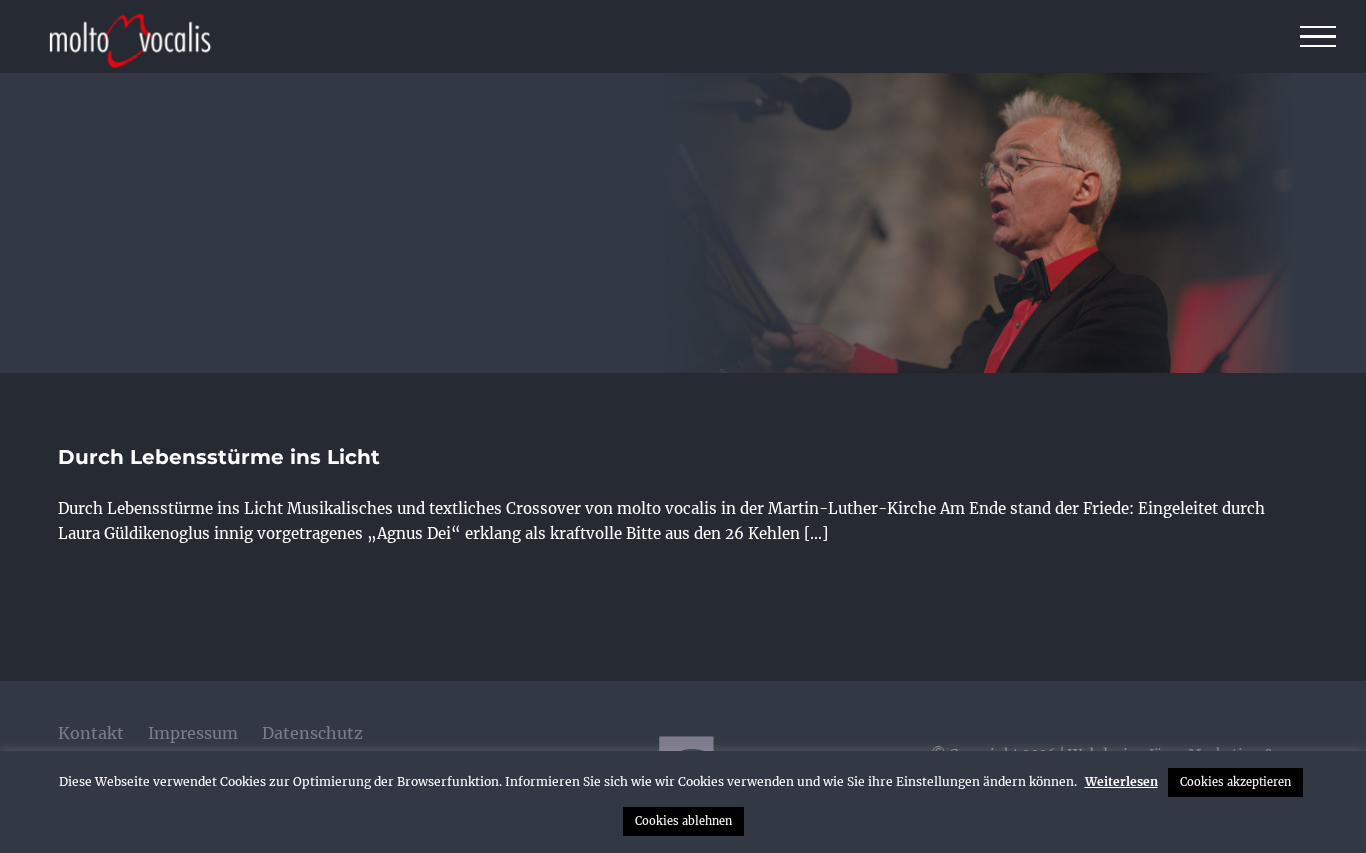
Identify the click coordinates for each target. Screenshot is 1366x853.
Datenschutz (312, 733)
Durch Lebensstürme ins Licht (219, 457)
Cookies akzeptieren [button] (1235, 782)
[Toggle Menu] (1318, 37)
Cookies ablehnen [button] (683, 821)
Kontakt (91, 733)
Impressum (193, 733)
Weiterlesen (1121, 781)
